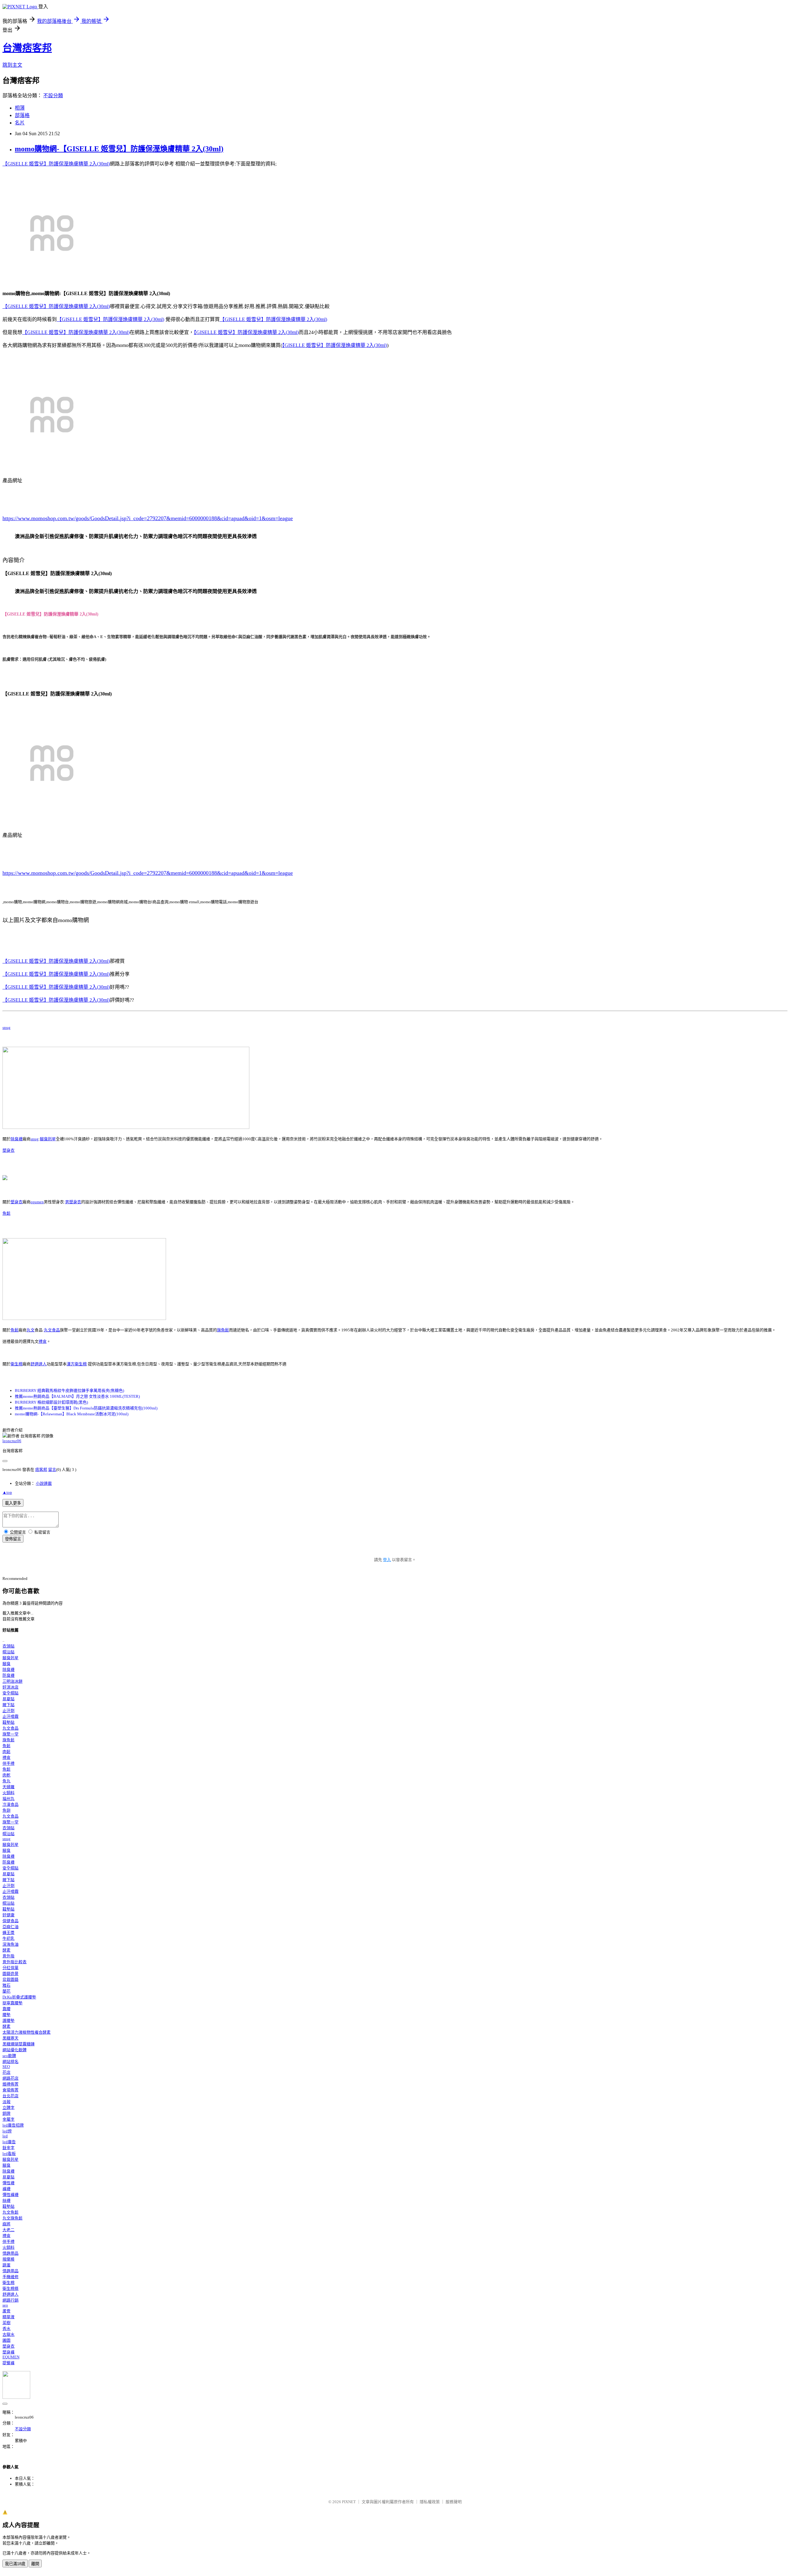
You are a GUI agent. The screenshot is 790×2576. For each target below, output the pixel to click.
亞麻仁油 (10, 1927)
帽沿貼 (8, 1652)
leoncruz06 (12, 1441)
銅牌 (6, 2113)
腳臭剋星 (48, 1139)
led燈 (7, 2131)
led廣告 (9, 2142)
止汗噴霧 (10, 1716)
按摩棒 (8, 2259)
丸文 (31, 1330)
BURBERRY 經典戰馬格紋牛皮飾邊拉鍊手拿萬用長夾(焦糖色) (69, 1390)
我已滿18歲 (15, 2564)
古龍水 (8, 2334)
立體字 (8, 2108)
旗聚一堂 (10, 1734)
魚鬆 (6, 1213)
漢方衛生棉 (77, 1364)
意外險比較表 (15, 1962)
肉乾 (6, 1775)
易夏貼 (8, 1699)
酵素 (6, 1950)
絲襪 (6, 2200)
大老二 (8, 2230)
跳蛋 (6, 2265)
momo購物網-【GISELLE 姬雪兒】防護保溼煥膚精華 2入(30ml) (119, 149)
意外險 (8, 1956)
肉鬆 (6, 1752)
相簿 (20, 108)
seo (5, 2305)
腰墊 (6, 2015)
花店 (6, 2072)
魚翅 (6, 1810)
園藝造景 (10, 1974)
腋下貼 (8, 1705)
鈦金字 (8, 2148)
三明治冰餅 (12, 1681)
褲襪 (6, 2189)
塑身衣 (8, 1150)
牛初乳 (8, 1938)
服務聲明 (454, 2502)
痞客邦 (41, 1470)
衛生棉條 (10, 2288)
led (5, 2136)
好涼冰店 (10, 1687)
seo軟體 (9, 2056)
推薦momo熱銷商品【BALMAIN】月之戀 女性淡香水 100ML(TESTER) (77, 1396)
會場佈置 (10, 2090)
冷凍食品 (10, 1804)
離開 (35, 2564)
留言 (52, 1470)
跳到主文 (12, 65)
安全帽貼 (10, 1693)
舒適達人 (39, 1364)
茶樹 (6, 2323)
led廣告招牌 (13, 2125)
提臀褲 (8, 2363)
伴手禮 (8, 1763)
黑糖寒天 (10, 2038)
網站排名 (10, 2062)
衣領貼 (8, 1646)
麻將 (6, 2224)
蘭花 (6, 1991)
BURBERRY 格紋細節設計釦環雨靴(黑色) (51, 1402)
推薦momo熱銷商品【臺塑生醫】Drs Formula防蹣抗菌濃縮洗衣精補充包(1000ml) (86, 1408)
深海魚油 (10, 1944)
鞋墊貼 (8, 1722)
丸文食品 (52, 1330)
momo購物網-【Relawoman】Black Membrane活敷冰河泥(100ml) (72, 1414)
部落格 (22, 115)
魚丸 (6, 1781)
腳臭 (6, 1664)
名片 (20, 123)
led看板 (9, 2154)
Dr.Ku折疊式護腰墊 (19, 1997)
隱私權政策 (430, 2502)
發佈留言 (13, 1539)
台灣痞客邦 (27, 48)
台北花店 (10, 2096)
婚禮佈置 (10, 2084)
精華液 (8, 2317)
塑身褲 (8, 2352)
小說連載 (44, 1483)
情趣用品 (10, 2253)
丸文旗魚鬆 (12, 2218)
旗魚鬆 (223, 1330)
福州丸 (8, 1799)
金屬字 (8, 2119)
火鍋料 (8, 1793)
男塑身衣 (73, 1202)
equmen (37, 1202)
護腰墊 (8, 2021)
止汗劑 (8, 1711)
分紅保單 (10, 1968)
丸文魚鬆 (10, 2212)
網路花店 (10, 2078)
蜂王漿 (8, 1933)
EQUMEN (11, 2357)
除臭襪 (17, 1139)
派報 (6, 2102)
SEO (6, 2067)
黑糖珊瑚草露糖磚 (19, 2044)
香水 (6, 2329)
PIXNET (349, 2502)
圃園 (6, 2340)
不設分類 (53, 96)
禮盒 (43, 1341)
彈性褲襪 (10, 2195)
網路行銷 (10, 2300)
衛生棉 (17, 1364)
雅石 (6, 1985)
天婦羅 (8, 1787)
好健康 (8, 1915)
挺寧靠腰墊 (12, 2003)
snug (6, 1027)
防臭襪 (8, 1675)
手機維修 (10, 2277)
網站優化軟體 (15, 2050)
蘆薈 (6, 2311)
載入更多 (13, 1503)
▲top (7, 1492)
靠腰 (6, 2009)
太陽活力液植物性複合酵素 (27, 2032)
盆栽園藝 (10, 1979)
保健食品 (10, 1921)
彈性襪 (8, 2183)
